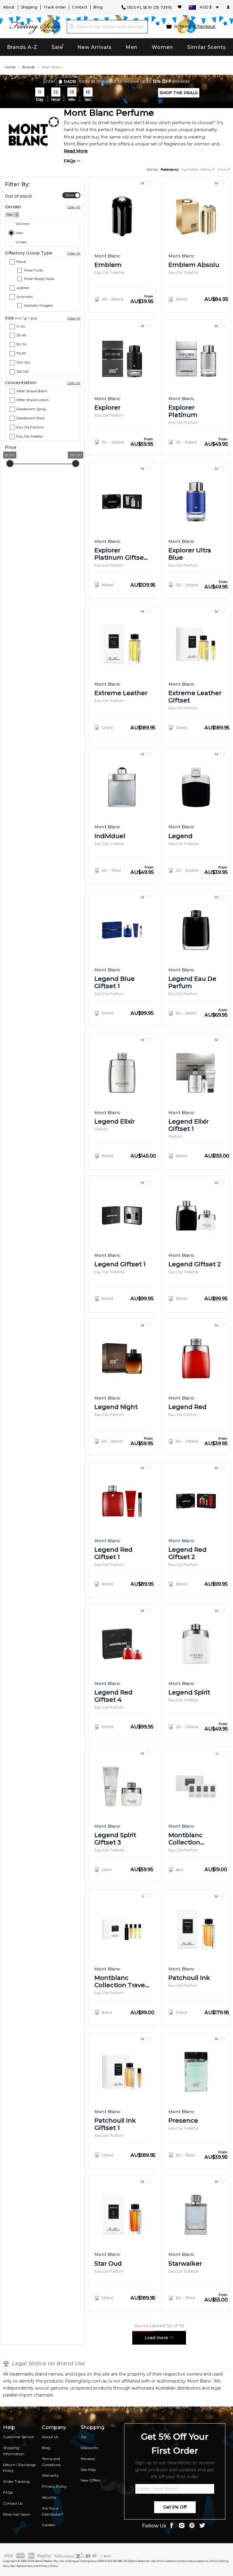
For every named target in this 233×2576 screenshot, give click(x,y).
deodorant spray (31, 409)
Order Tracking (16, 2481)
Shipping (29, 7)
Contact (80, 7)
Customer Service (18, 2437)
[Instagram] (182, 2526)
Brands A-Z (22, 47)
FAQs (70, 161)
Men (132, 47)
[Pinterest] (192, 2526)
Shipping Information (14, 2451)
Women (162, 47)
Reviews (88, 2459)
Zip (84, 2437)
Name (206, 169)
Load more (157, 2338)
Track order (55, 7)
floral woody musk (39, 279)
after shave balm (32, 391)
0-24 (21, 326)
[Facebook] (171, 2526)
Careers (48, 2525)
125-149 (23, 372)
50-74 (22, 344)
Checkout (205, 26)
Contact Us (13, 2503)
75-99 (21, 353)
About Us (50, 2437)
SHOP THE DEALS (179, 93)
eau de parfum (30, 427)
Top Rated (189, 169)
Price (222, 169)
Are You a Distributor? (53, 2511)
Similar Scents (207, 47)
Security (49, 2497)
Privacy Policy (54, 2486)
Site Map (88, 2470)
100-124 (23, 362)
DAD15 (70, 82)
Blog (98, 7)
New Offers (90, 2480)
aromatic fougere (38, 305)
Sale (57, 47)
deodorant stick (30, 418)
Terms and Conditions (51, 2462)
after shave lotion (33, 400)
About (9, 7)
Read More (76, 151)
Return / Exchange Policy (19, 2468)
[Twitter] (202, 2526)
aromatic (25, 297)
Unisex (21, 242)
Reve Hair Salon (17, 2514)
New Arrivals (95, 47)
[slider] (10, 464)
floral (21, 261)
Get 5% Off (175, 2507)
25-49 (21, 335)
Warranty (50, 2475)
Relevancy (170, 169)
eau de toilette (29, 436)
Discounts (89, 2448)
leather (23, 288)
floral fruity (34, 270)
